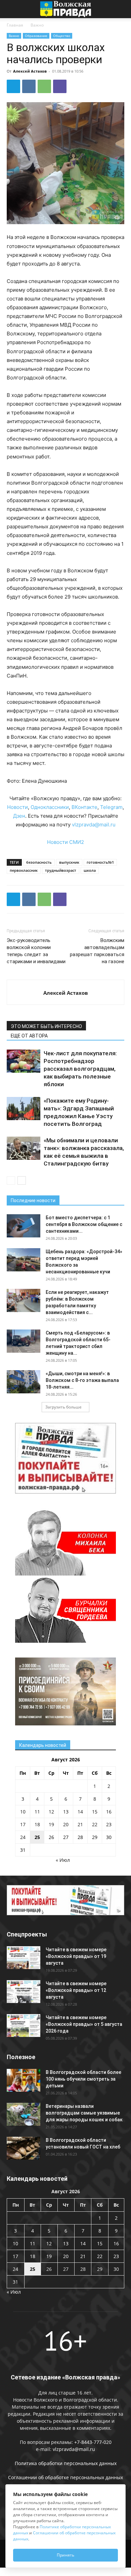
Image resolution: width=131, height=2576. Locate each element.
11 (37, 1812)
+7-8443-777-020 (93, 2442)
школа (90, 870)
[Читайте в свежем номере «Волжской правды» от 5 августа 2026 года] (24, 2026)
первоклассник (24, 870)
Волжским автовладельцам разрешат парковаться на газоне (97, 951)
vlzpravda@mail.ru (94, 825)
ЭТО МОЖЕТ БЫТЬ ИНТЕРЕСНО (46, 1026)
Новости (17, 807)
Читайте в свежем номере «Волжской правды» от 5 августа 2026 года (84, 2024)
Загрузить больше (63, 1407)
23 (109, 1824)
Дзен (19, 816)
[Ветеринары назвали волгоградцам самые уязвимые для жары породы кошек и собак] (24, 2114)
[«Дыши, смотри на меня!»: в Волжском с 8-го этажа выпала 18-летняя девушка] (24, 1382)
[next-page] (22, 1180)
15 (95, 1812)
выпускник (69, 862)
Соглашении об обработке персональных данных (65, 2477)
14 (80, 1812)
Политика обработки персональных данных (66, 2463)
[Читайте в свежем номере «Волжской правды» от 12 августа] (24, 1992)
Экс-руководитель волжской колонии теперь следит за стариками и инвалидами (36, 951)
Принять (65, 2555)
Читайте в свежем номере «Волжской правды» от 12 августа (76, 1990)
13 (66, 1812)
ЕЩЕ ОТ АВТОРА (29, 1036)
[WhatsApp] (44, 86)
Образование (36, 36)
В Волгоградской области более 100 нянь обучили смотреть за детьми (83, 2079)
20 (66, 1824)
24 (23, 1837)
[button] (11, 9)
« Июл (63, 1860)
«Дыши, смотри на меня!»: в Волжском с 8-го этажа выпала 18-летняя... (82, 1380)
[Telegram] (13, 86)
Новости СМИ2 (65, 842)
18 (37, 1824)
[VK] (29, 86)
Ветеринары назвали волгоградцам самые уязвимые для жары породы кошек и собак (84, 2113)
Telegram (111, 807)
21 (80, 1824)
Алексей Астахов (30, 71)
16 (109, 1812)
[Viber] (60, 86)
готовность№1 (100, 862)
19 (51, 1824)
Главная (15, 25)
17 (23, 1824)
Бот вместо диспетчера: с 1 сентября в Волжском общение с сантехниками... (84, 1224)
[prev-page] (11, 1180)
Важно (37, 25)
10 (23, 1812)
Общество (62, 36)
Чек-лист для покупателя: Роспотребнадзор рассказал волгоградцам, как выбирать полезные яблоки (80, 1069)
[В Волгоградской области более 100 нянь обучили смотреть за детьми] (24, 2080)
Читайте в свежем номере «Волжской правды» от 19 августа (76, 1956)
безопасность (39, 862)
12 (51, 1812)
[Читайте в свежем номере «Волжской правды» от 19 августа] (24, 1958)
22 (95, 1824)
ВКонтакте (84, 807)
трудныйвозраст (61, 870)
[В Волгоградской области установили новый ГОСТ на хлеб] (24, 2148)
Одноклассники (50, 807)
